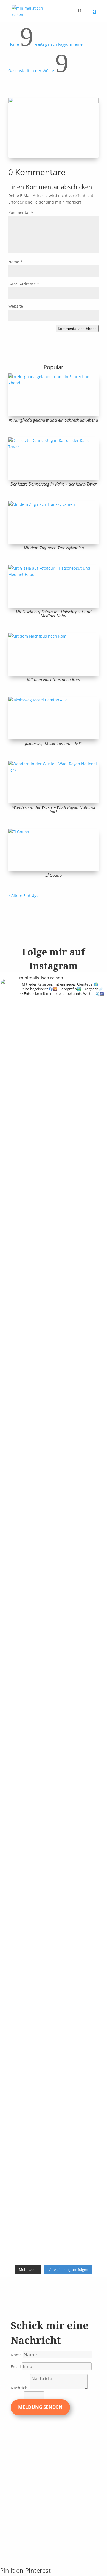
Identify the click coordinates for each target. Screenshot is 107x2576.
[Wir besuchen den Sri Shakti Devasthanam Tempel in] (81, 1136)
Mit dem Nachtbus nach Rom (54, 679)
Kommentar (21, 212)
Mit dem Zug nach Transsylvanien (54, 548)
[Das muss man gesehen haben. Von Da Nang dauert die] (81, 1919)
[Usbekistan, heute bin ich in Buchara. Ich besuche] (26, 1516)
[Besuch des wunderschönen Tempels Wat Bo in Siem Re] (81, 1529)
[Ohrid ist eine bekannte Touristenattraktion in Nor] (26, 1406)
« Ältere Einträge (23, 896)
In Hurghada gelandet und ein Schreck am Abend (54, 420)
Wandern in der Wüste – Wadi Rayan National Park (54, 809)
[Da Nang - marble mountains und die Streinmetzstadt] (26, 2137)
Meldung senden (40, 2407)
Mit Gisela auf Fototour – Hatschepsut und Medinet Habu (54, 614)
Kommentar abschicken (77, 329)
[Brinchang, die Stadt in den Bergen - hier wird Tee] (26, 1025)
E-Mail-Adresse (24, 284)
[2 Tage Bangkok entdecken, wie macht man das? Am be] (26, 1925)
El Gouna (54, 875)
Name (15, 262)
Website (16, 306)
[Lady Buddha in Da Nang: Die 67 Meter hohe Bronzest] (81, 2094)
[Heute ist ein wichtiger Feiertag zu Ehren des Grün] (26, 1302)
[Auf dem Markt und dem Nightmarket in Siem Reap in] (26, 1665)
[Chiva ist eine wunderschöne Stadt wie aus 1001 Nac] (81, 1396)
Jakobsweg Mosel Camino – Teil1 (54, 743)
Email (16, 2367)
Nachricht (20, 2388)
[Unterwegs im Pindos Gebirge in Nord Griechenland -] (81, 1315)
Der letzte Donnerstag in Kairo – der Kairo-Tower (54, 484)
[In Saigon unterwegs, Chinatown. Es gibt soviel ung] (26, 1795)
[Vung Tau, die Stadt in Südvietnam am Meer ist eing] (81, 1678)
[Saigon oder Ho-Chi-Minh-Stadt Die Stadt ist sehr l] (81, 1789)
